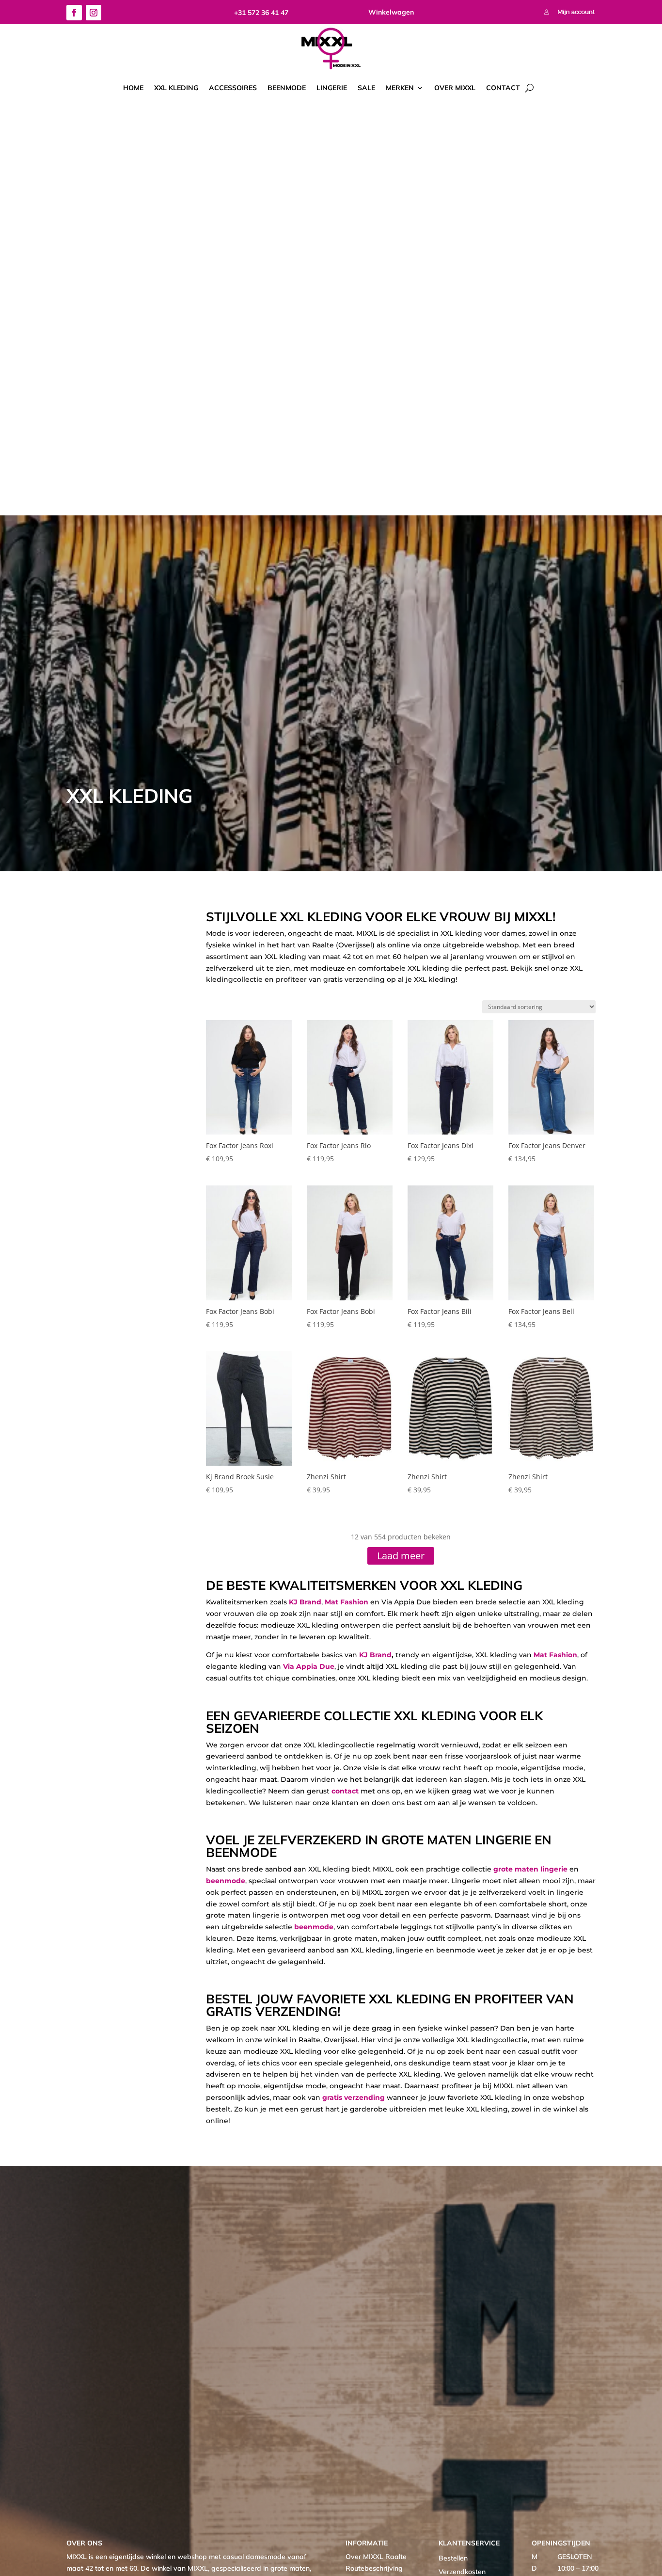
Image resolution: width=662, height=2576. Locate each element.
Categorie (72, 916)
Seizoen (128, 916)
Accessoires (233, 88)
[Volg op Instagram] (94, 13)
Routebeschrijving (374, 2568)
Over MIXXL (455, 88)
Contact (503, 88)
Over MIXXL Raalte (376, 2557)
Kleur (114, 916)
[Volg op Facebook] (74, 13)
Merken (400, 88)
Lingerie (332, 88)
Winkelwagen (391, 12)
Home (133, 88)
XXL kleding (176, 88)
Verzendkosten (462, 2572)
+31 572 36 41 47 (261, 13)
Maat (100, 916)
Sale (366, 88)
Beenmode (287, 88)
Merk (86, 916)
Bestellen (453, 2558)
